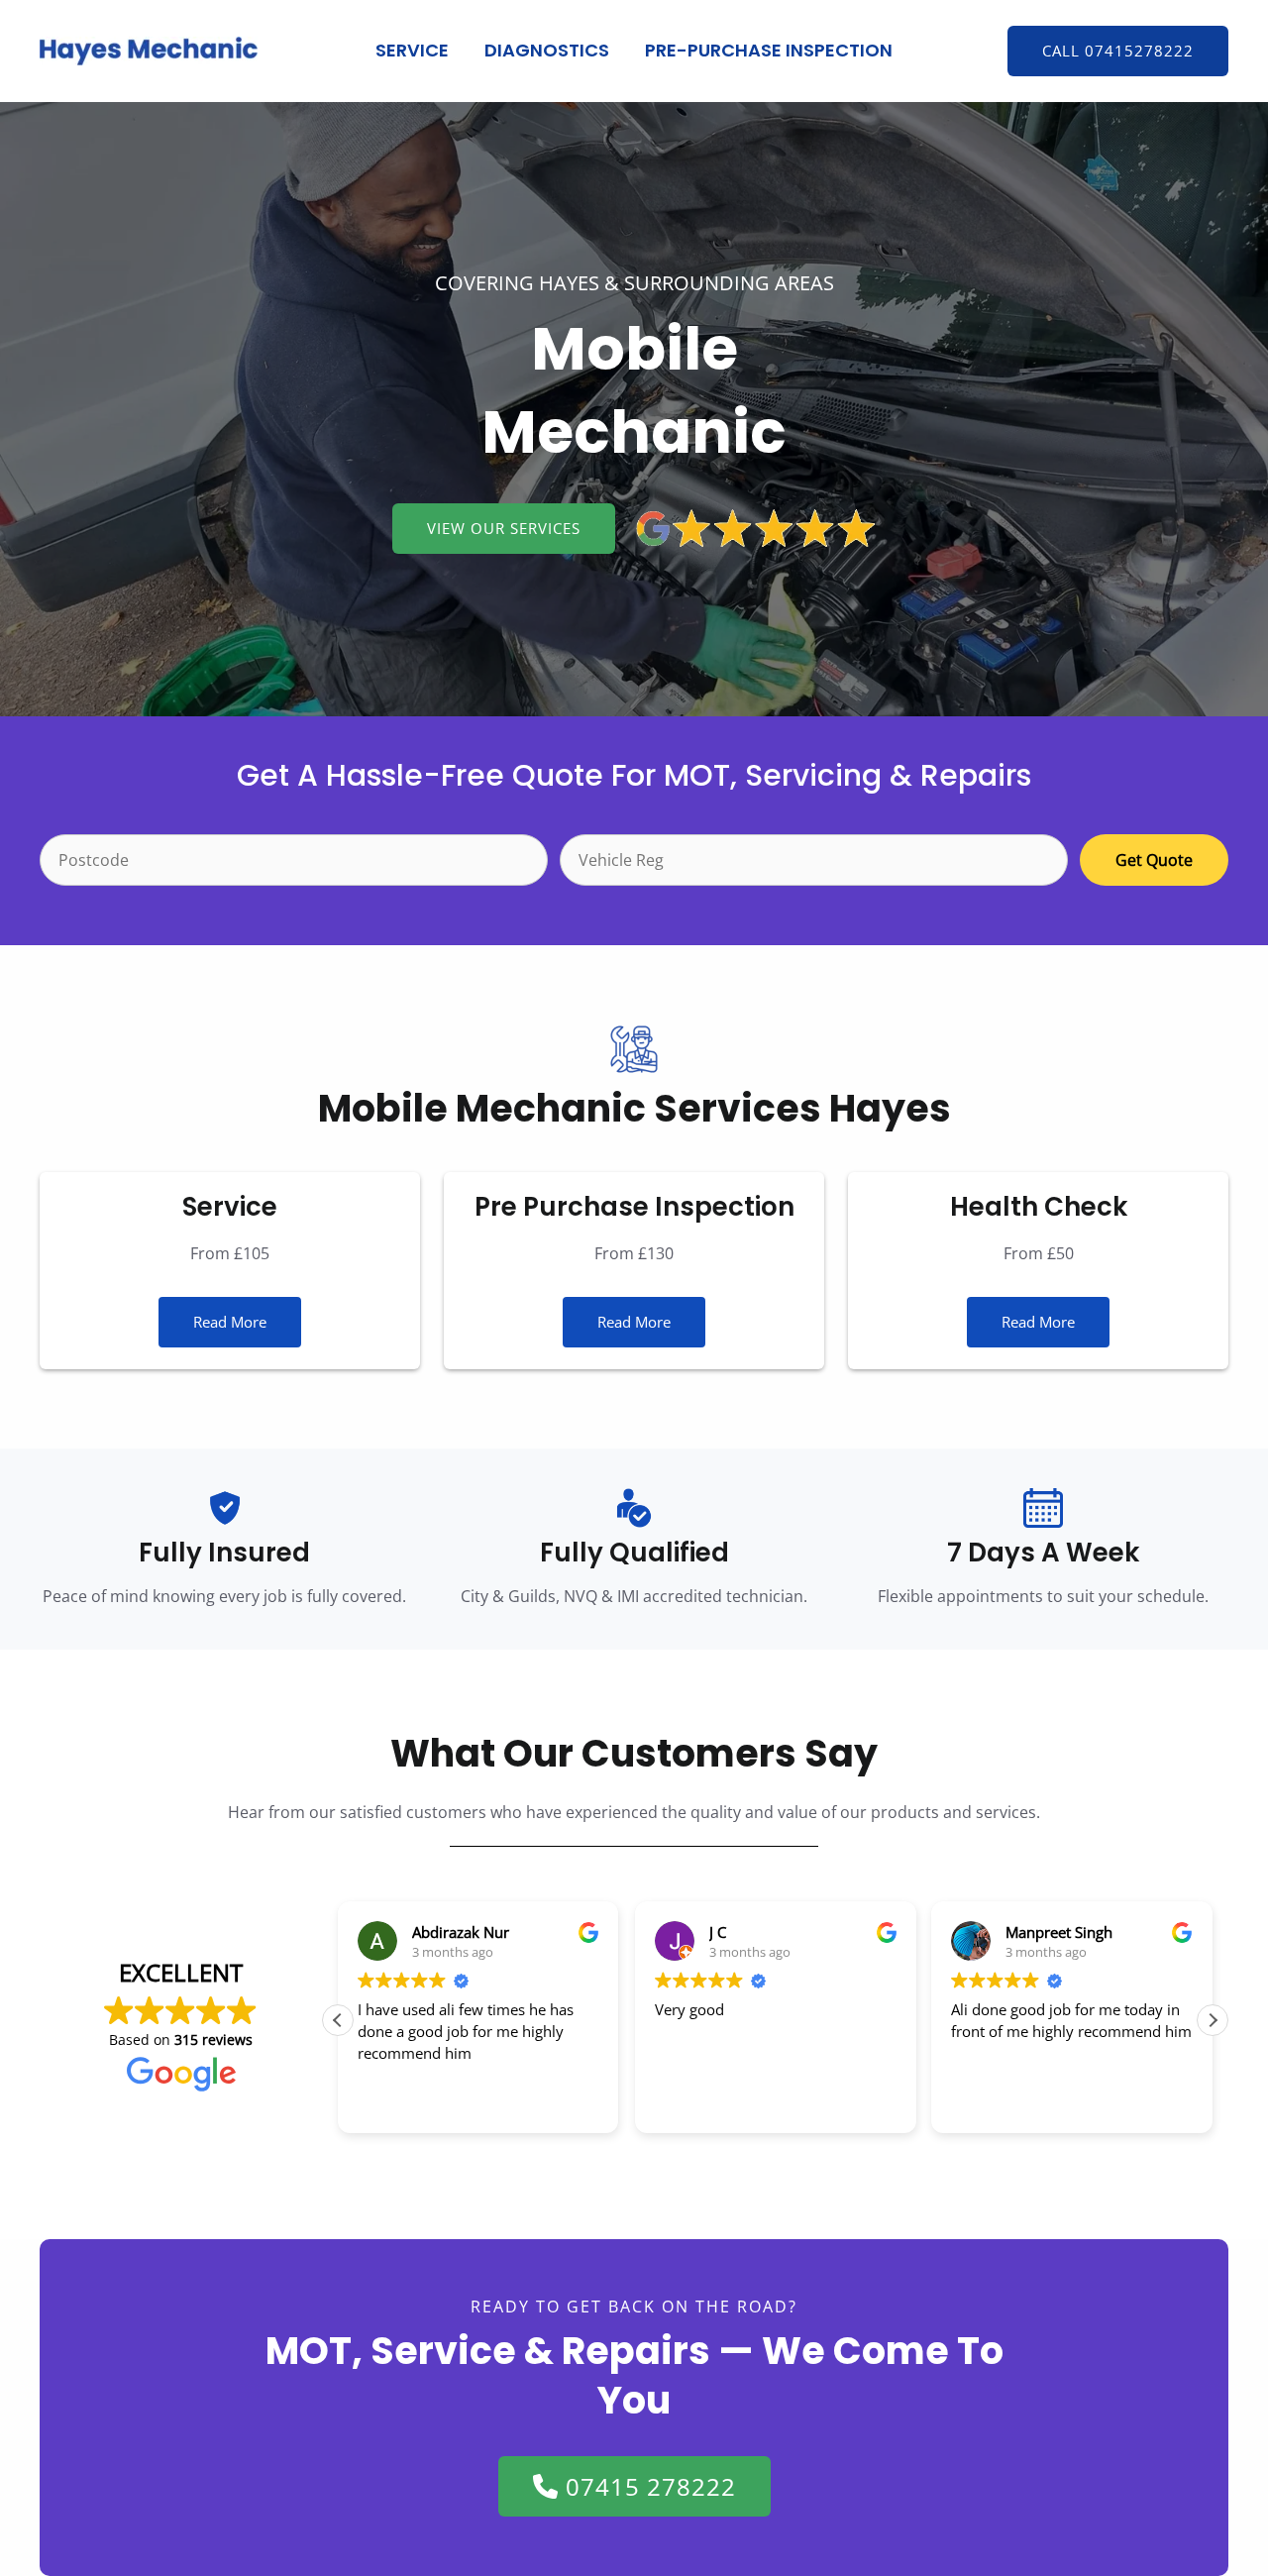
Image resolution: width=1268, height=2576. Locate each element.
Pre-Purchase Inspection (769, 50)
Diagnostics (547, 50)
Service (412, 50)
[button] (1118, 51)
